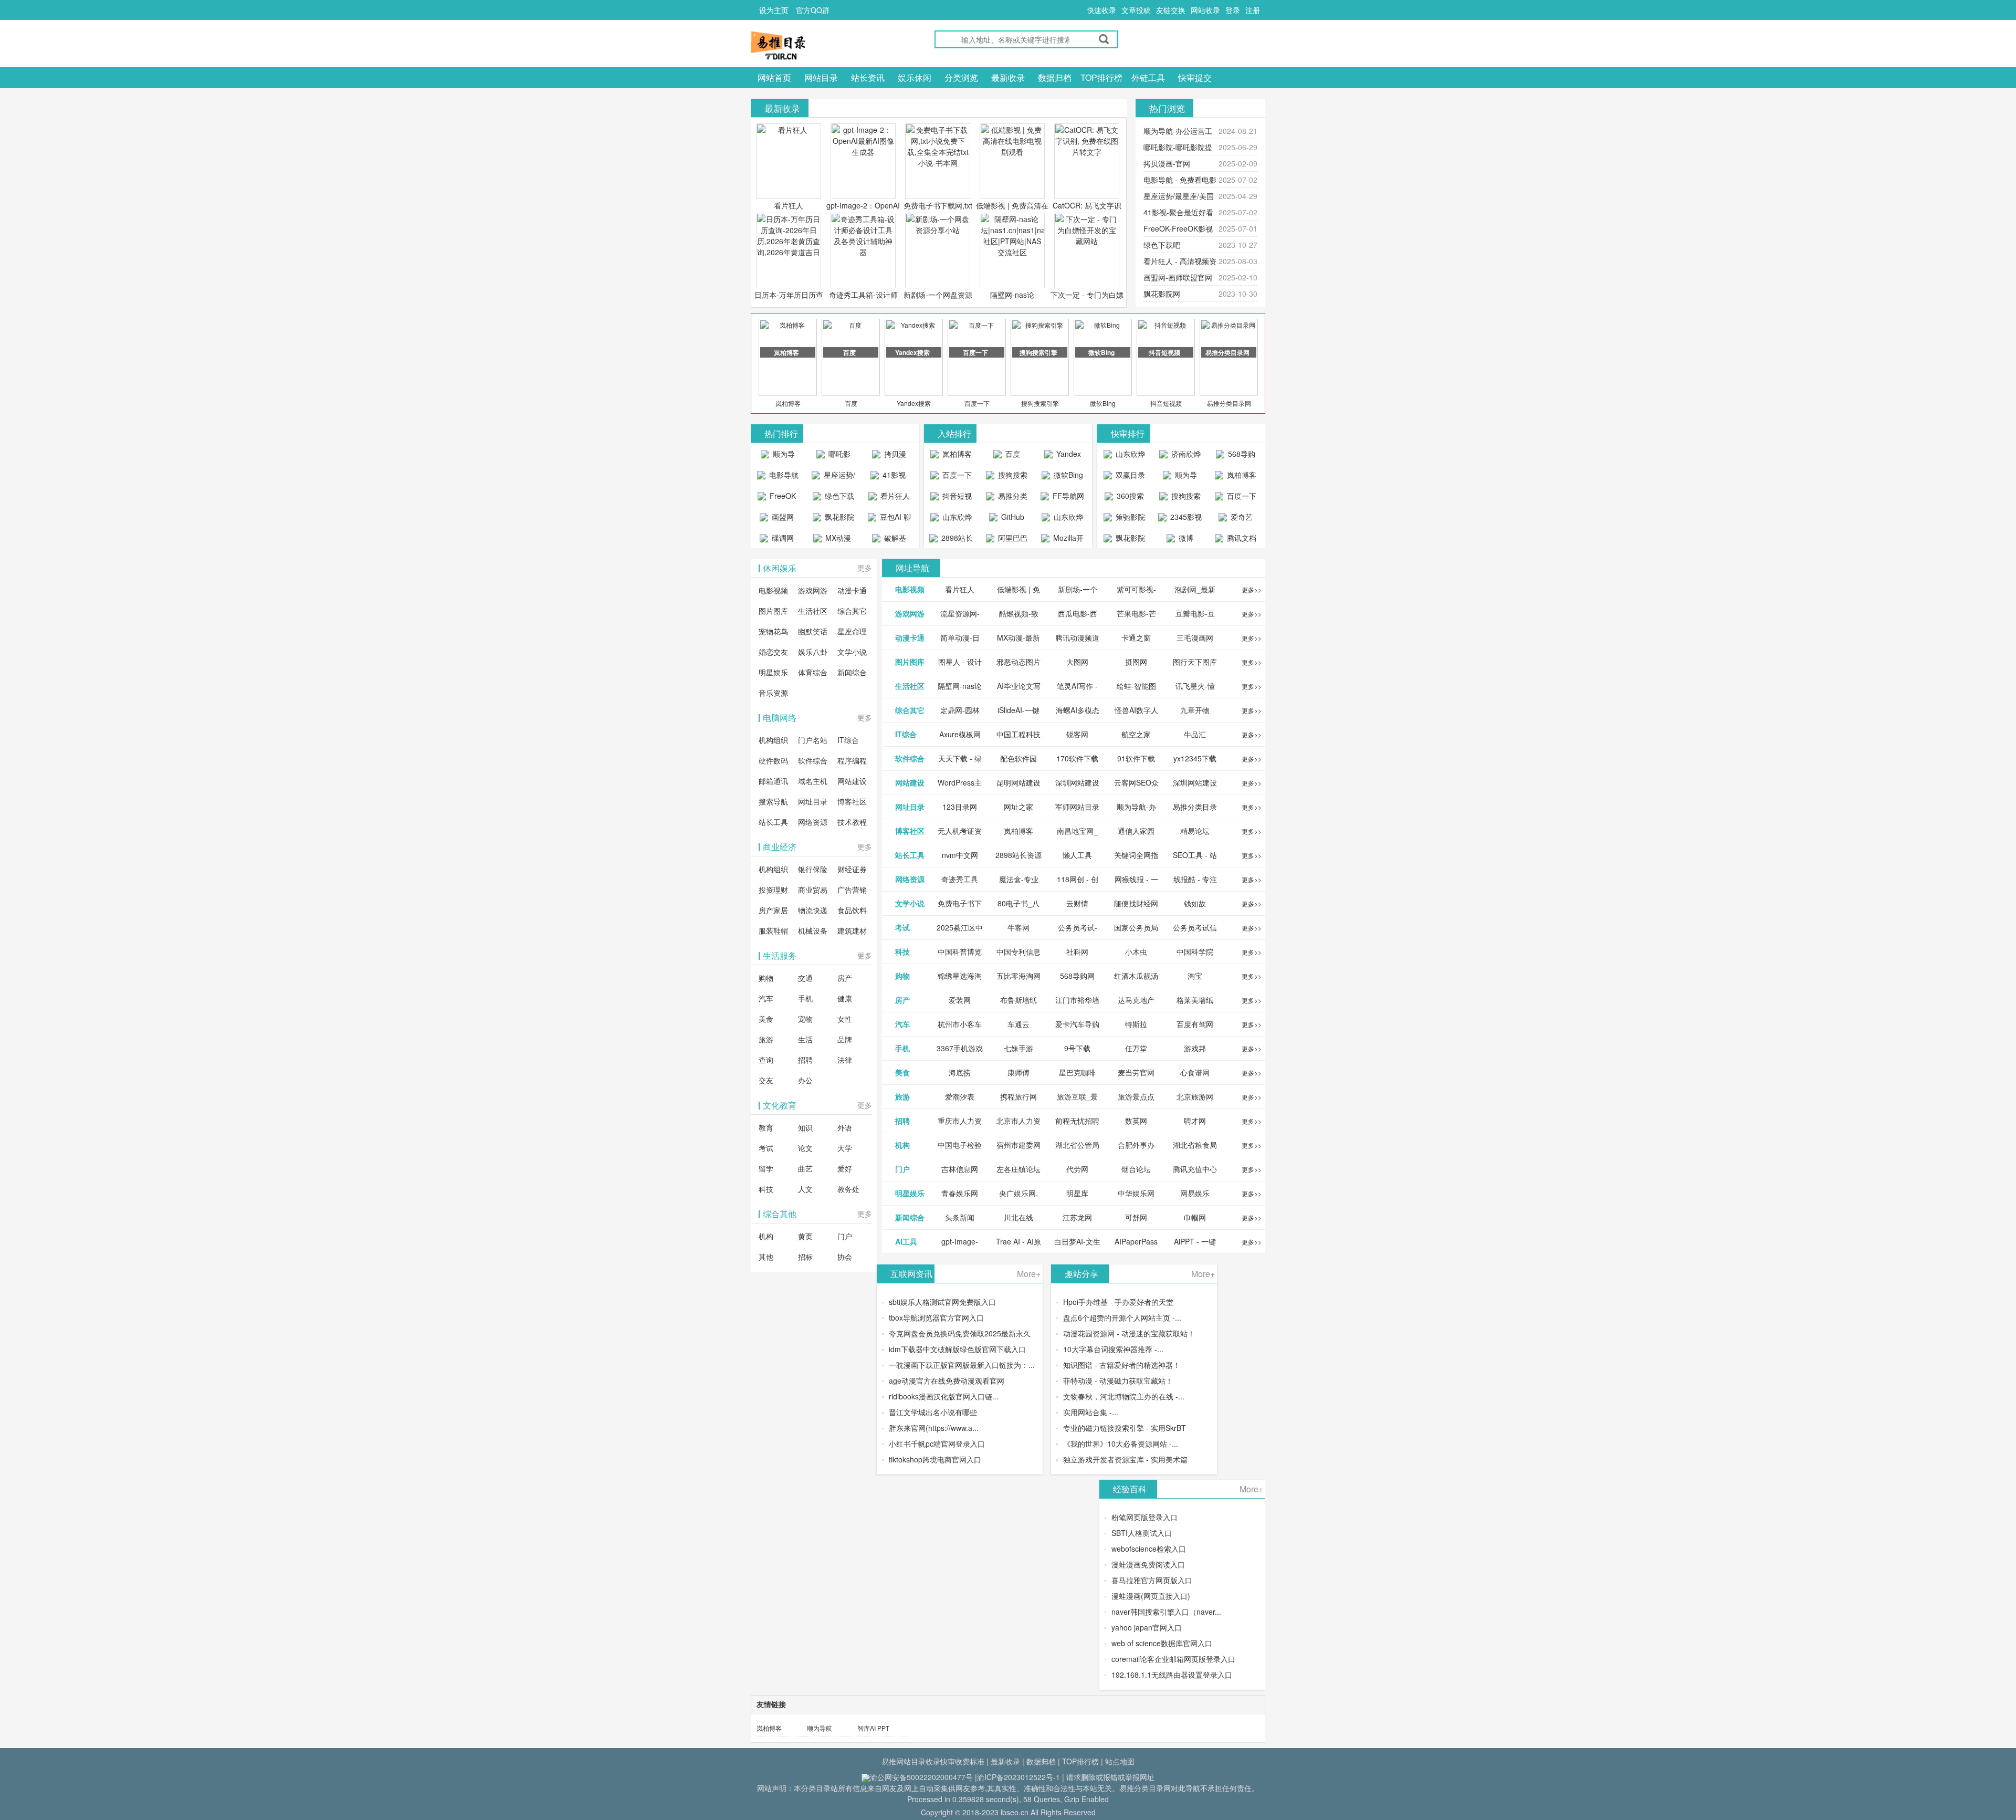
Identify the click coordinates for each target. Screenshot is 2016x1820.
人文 (805, 1189)
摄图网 (1136, 662)
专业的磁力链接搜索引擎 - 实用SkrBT (1125, 1428)
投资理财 (773, 890)
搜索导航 (773, 801)
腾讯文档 (1241, 538)
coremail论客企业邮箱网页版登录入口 (1173, 1659)
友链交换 (1171, 10)
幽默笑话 (813, 631)
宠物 (805, 1019)
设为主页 (774, 10)
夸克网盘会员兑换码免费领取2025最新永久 (960, 1333)
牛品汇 (1195, 734)
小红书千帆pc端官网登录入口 (937, 1444)
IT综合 (848, 740)
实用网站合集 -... (1091, 1412)
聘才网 (1195, 1121)
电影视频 (773, 590)
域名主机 (813, 781)
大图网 (1077, 662)
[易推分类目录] (803, 45)
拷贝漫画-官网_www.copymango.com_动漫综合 (892, 456)
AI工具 (906, 1241)
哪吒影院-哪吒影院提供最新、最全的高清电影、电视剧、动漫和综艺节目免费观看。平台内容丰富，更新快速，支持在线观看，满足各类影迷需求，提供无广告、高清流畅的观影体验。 (833, 456)
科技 (766, 1189)
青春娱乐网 (960, 1193)
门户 (845, 1236)
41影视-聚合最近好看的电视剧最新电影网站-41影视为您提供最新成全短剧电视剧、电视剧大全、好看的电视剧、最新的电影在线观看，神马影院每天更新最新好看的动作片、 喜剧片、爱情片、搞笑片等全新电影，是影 (889, 477)
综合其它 (852, 611)
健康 (845, 998)
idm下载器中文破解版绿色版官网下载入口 (957, 1349)
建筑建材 (852, 930)
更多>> (1252, 589)
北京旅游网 (1195, 1096)
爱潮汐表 (960, 1096)
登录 (1233, 10)
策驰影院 (1129, 517)
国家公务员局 (1136, 927)
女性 (845, 1019)
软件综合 (813, 760)
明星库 (1077, 1193)
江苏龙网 (1077, 1217)
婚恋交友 (773, 652)
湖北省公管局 (1077, 1145)
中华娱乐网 (1136, 1193)
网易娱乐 (1195, 1193)
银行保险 (813, 869)
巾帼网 (1195, 1217)
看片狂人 (789, 205)
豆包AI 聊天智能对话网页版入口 (891, 519)
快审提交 (1195, 77)
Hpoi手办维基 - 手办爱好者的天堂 (1118, 1302)
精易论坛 (1195, 831)
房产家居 (773, 910)
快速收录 (1101, 10)
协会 (845, 1257)
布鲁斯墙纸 (1018, 1000)
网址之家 (1018, 807)
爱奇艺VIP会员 (1238, 519)
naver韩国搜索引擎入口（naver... (1166, 1612)
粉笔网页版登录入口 (1144, 1517)
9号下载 (1077, 1048)
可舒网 (1136, 1217)
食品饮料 (852, 910)
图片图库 (773, 611)
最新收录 (1008, 77)
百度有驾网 (1195, 1024)
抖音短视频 (1166, 403)
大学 (845, 1148)
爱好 (845, 1168)
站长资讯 (868, 77)
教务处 (848, 1189)
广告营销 (852, 890)
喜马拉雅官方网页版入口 (1152, 1580)
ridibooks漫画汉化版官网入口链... (944, 1396)
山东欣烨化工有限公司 (953, 519)
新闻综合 (852, 672)
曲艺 (805, 1168)
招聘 (805, 1060)
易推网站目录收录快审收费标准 (933, 1761)
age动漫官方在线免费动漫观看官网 (947, 1380)
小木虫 (1136, 951)
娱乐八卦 (813, 652)
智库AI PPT (873, 1728)
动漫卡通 (852, 590)
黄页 (805, 1236)
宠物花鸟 (773, 631)
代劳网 (1077, 1169)
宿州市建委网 (1018, 1145)
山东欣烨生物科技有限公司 (1064, 519)
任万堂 (1136, 1048)
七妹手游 (1018, 1048)
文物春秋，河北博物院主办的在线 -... (1124, 1396)
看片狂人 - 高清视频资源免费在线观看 (889, 498)
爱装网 (960, 1000)
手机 (805, 998)
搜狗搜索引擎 (1040, 403)
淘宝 (1195, 976)
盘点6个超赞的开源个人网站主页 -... (1122, 1317)
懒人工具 (1077, 855)
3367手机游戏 (960, 1048)
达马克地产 (1136, 1000)
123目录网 (960, 807)
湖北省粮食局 (1195, 1145)
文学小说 (852, 652)
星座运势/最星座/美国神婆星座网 (835, 477)
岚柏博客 (788, 403)
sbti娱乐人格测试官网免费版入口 (942, 1302)
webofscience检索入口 (1149, 1549)
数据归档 (1055, 77)
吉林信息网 (960, 1169)
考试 (766, 1148)
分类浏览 (961, 77)
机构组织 (773, 740)
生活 (805, 1039)
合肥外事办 (1136, 1145)
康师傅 (1018, 1072)
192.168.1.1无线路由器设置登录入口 (1172, 1675)
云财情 (1077, 903)
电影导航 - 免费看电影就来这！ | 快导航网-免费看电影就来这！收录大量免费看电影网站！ (778, 477)
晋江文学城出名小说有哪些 (933, 1412)
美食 (766, 1019)
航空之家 (1136, 734)
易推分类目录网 (1229, 403)
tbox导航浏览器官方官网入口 (936, 1317)
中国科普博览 (960, 951)
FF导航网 (1067, 496)
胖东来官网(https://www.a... (934, 1428)
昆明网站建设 (1018, 782)
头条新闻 (960, 1217)
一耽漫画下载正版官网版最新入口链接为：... (962, 1365)
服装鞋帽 (773, 930)
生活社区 (813, 611)
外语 (845, 1127)
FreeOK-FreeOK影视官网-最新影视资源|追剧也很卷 (778, 498)
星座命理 (852, 631)
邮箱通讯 (773, 781)
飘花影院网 (1162, 294)
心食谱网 (1195, 1072)
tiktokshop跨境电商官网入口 (935, 1459)
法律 (845, 1060)
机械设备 (813, 930)
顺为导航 (820, 1728)
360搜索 (1129, 496)
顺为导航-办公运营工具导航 (778, 456)
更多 (865, 568)
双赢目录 (1129, 475)
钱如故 (1195, 903)
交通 (805, 978)
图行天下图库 (1195, 662)
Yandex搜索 (914, 403)
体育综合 (813, 672)
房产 (845, 978)
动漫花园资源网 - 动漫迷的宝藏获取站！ (1129, 1333)
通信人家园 (1136, 831)
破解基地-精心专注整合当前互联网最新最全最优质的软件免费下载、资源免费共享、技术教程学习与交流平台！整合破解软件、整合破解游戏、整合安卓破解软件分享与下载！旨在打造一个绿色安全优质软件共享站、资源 (889, 540)
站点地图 (1120, 1761)
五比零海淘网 (1018, 976)
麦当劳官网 (1136, 1072)
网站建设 (852, 781)
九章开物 (1195, 710)
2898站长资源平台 (955, 540)
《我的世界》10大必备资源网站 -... (1121, 1444)
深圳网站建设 (1077, 782)
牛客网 (1018, 927)
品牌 (845, 1039)
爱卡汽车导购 (1077, 1024)
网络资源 (813, 822)
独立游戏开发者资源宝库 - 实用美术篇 (1125, 1459)
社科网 (1077, 951)
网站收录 (1205, 10)
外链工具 (1148, 77)
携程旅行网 (1018, 1096)
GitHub (1012, 517)
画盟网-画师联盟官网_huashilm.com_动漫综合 (780, 519)
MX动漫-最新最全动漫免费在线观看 (835, 540)
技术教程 (852, 822)
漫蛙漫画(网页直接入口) (1151, 1596)
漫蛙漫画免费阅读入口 (1148, 1564)
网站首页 (774, 77)
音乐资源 (773, 693)
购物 (766, 978)
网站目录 (821, 77)
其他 (766, 1257)
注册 (1253, 10)
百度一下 (977, 403)
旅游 (766, 1039)
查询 (766, 1060)
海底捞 (960, 1072)
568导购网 (1241, 456)
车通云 (1018, 1024)
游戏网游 (813, 590)
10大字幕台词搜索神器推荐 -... (1113, 1349)
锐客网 (1077, 734)
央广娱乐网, (1018, 1193)
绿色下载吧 (1162, 245)
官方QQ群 (813, 10)
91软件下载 (1136, 758)
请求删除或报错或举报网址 (1110, 1777)
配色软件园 (1018, 758)
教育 (766, 1127)
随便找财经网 (1136, 903)
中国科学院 (1195, 951)
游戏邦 (1195, 1048)
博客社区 (852, 801)
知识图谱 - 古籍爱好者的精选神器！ (1122, 1365)
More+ (1029, 1274)
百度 (851, 403)
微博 (1185, 538)
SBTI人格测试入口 (1142, 1533)
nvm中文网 (960, 855)
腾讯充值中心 (1195, 1169)
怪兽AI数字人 (1136, 710)
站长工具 (773, 822)
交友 (766, 1080)
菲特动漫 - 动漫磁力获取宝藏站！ (1118, 1380)
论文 (805, 1148)
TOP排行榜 (1101, 77)
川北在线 (1018, 1217)
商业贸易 (813, 890)
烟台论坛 (1136, 1169)
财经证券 (852, 869)
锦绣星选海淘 (960, 976)
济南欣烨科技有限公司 (1182, 456)
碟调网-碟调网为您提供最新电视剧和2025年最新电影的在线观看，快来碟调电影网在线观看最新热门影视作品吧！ (778, 540)
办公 (805, 1080)
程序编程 (852, 760)
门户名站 (813, 740)
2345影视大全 (1185, 519)
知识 (805, 1127)
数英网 (1136, 1121)
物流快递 (813, 910)
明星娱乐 (773, 672)
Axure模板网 (960, 734)
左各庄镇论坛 (1018, 1169)
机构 (766, 1236)
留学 (766, 1168)
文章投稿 (1136, 10)
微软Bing (1103, 403)
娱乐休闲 (915, 77)
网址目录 (813, 801)
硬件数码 (773, 760)
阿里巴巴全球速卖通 (1008, 540)
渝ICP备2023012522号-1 (1018, 1777)
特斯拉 (1136, 1024)
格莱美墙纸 (1195, 1000)
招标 (805, 1257)
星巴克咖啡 (1077, 1072)
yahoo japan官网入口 (1147, 1627)
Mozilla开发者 (1067, 540)
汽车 (766, 998)
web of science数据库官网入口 (1162, 1643)
